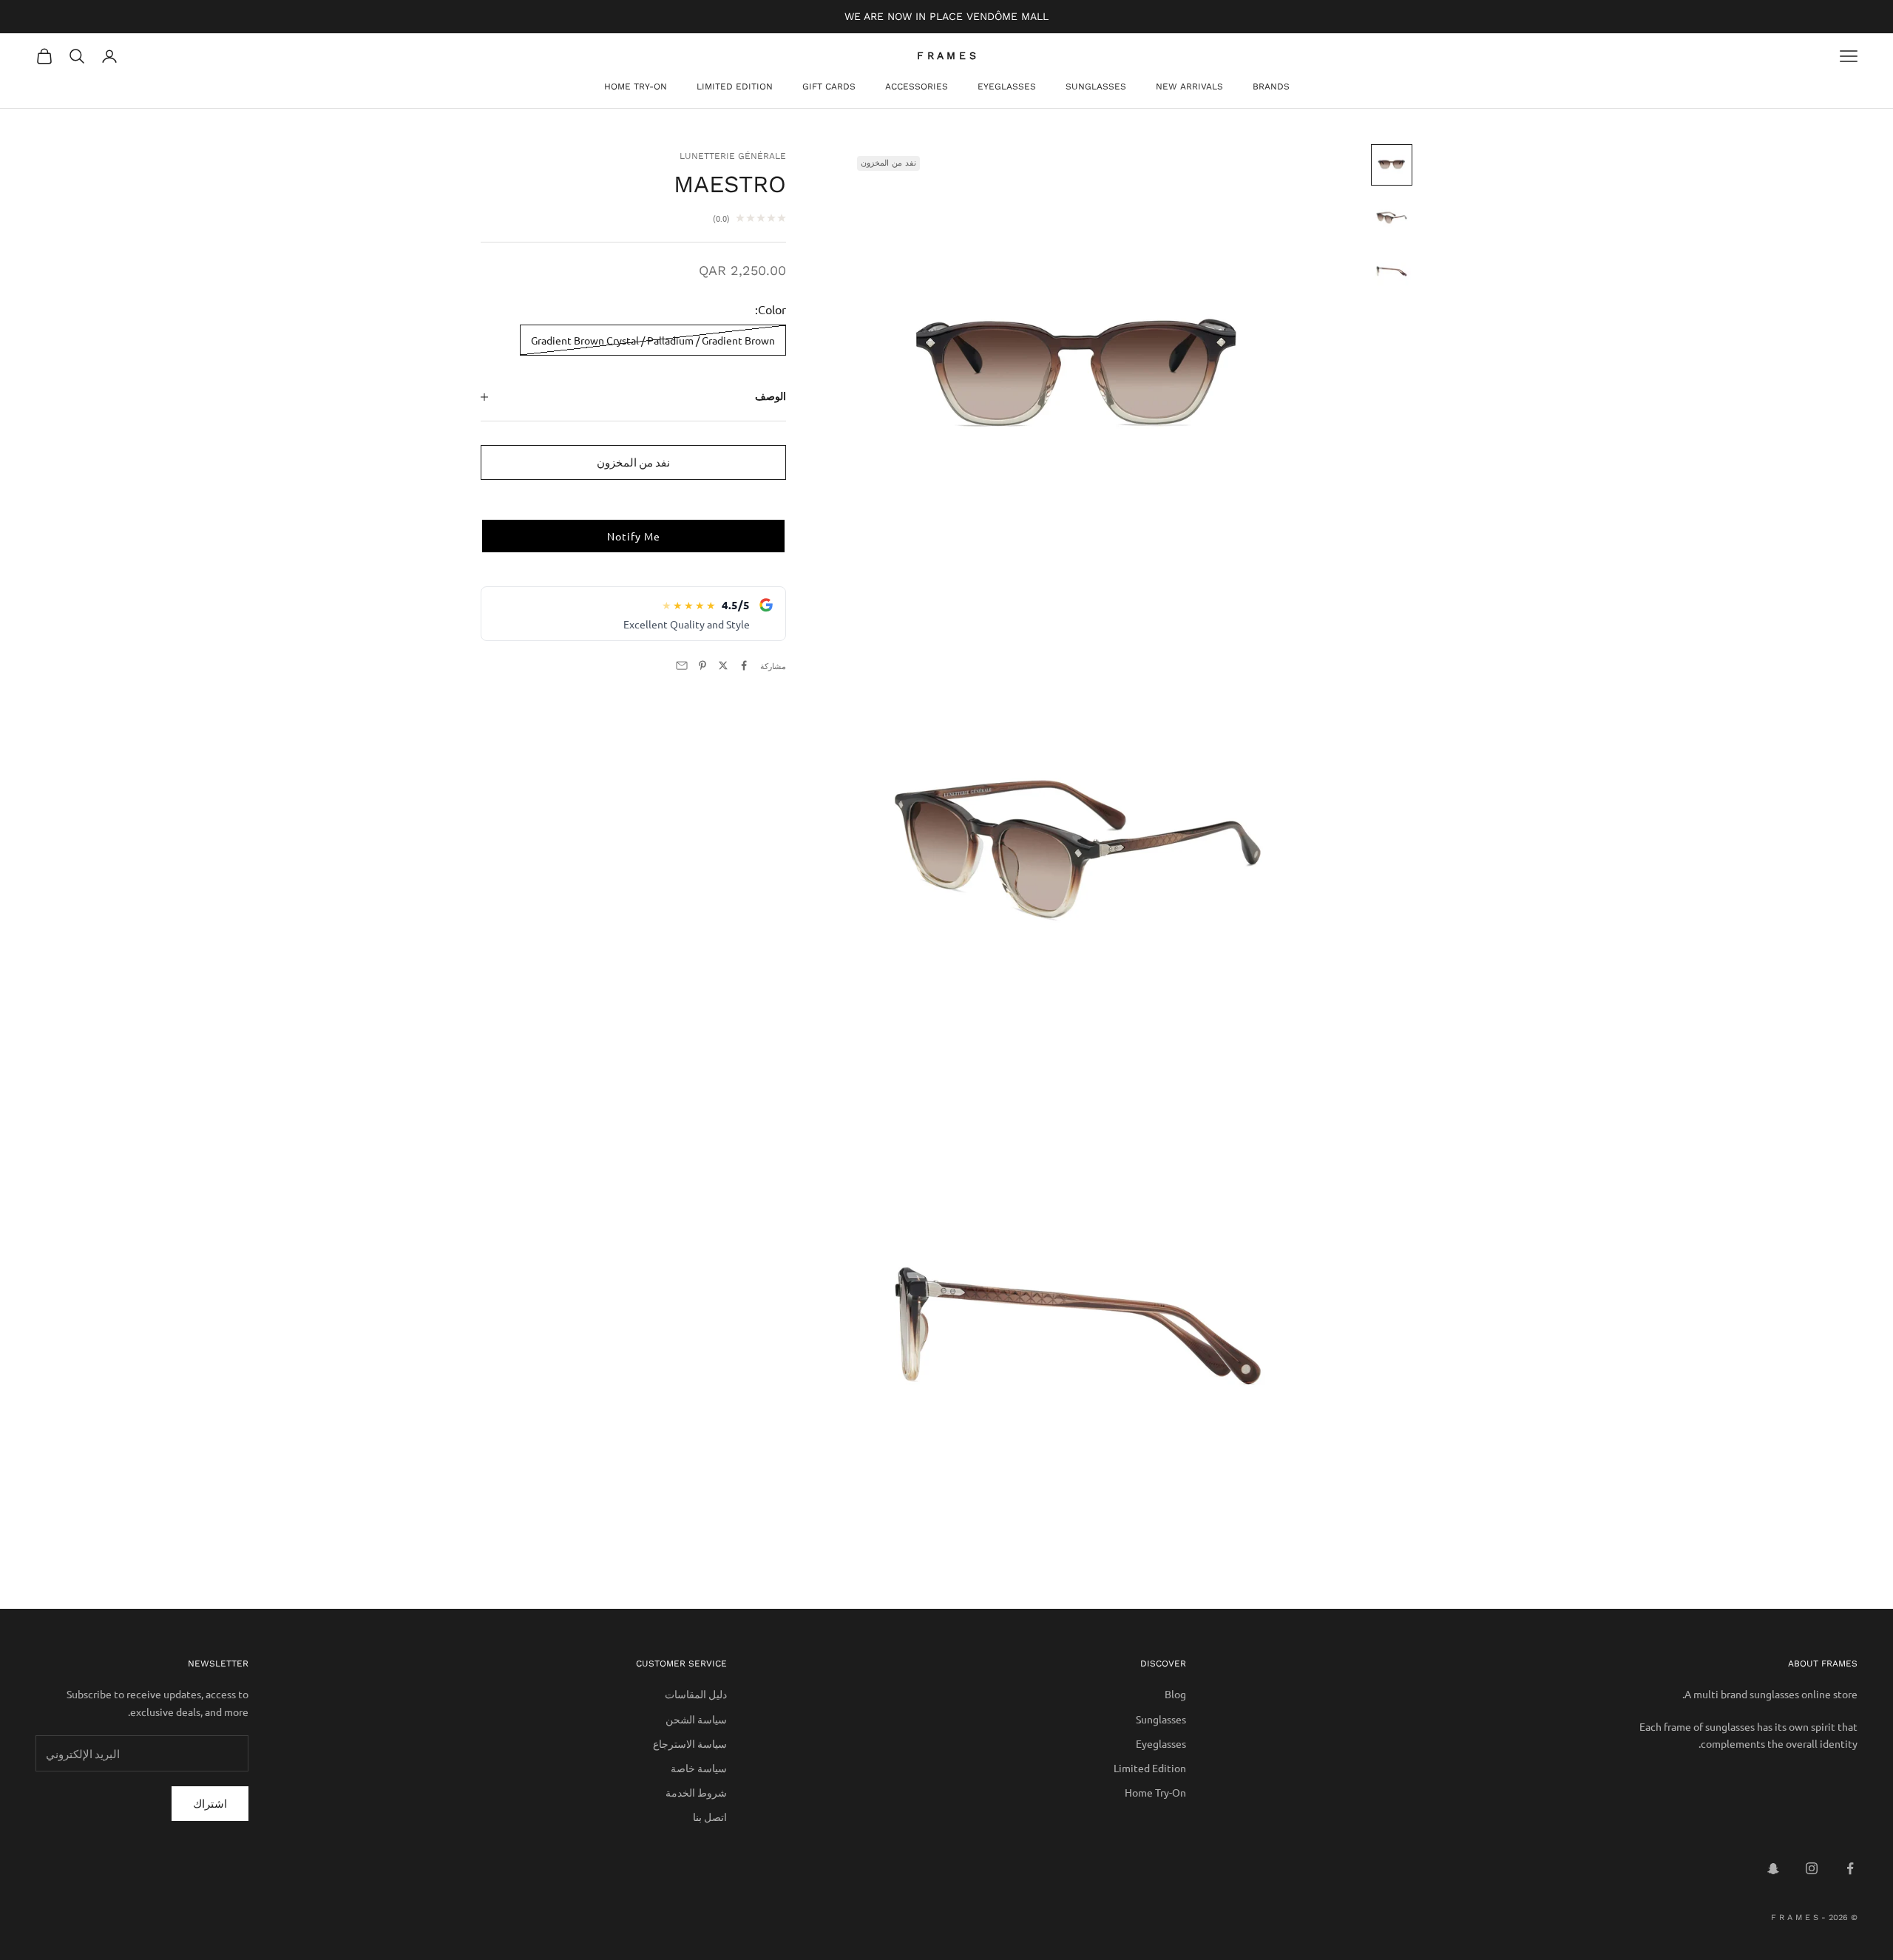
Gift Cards (829, 87)
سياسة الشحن (696, 1719)
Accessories (917, 87)
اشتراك (210, 1803)
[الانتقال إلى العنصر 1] (1392, 165)
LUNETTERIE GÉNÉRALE (733, 156)
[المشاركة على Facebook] (744, 665)
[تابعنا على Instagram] (1812, 1868)
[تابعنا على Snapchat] (1773, 1868)
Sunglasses (1096, 87)
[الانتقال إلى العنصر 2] (1392, 218)
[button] (633, 536)
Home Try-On (636, 87)
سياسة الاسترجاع (690, 1743)
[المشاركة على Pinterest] (702, 665)
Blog (1175, 1694)
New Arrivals (1189, 87)
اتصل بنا (710, 1817)
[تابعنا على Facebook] (1850, 1868)
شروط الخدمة (696, 1792)
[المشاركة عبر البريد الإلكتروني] (682, 665)
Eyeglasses (1007, 87)
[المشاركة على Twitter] (723, 665)
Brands (1271, 87)
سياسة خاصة (699, 1768)
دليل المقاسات (696, 1694)
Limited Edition (735, 87)
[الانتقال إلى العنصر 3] (1392, 271)
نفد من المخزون (633, 462)
